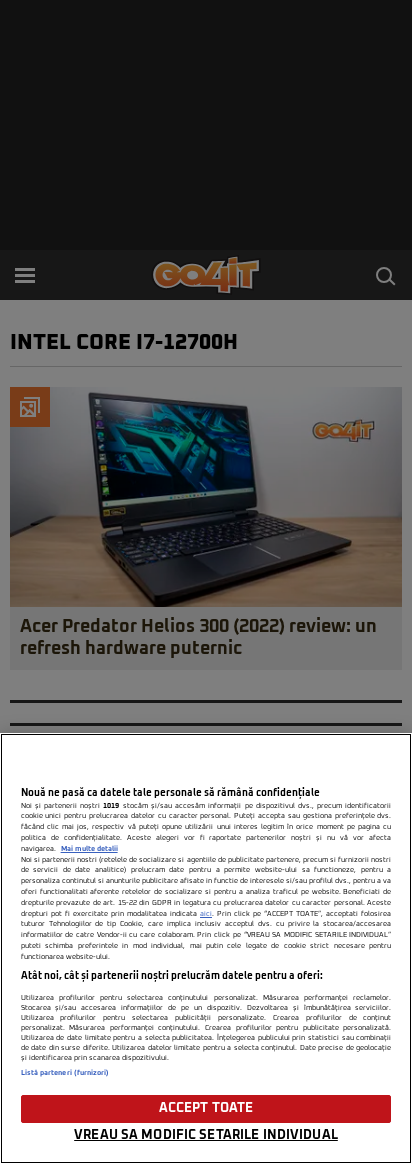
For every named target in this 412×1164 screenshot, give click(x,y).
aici (206, 914)
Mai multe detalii (89, 849)
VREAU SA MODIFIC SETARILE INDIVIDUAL (206, 1135)
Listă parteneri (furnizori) (65, 1073)
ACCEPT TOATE (206, 1108)
